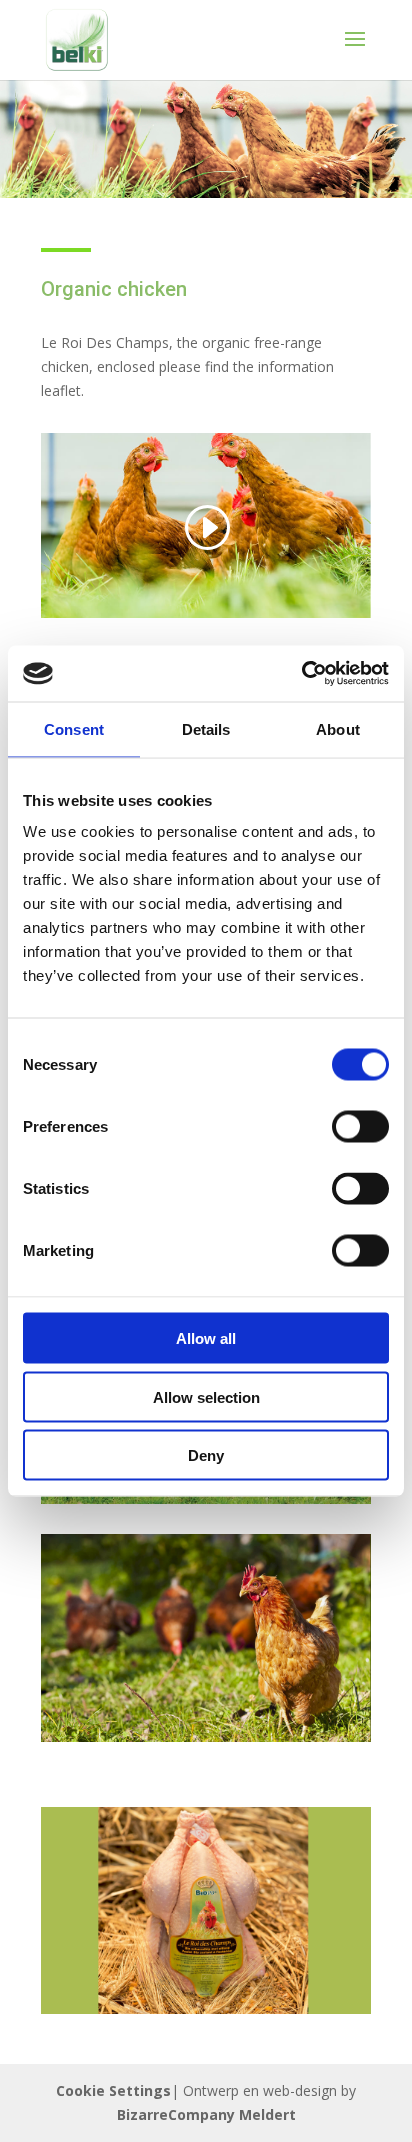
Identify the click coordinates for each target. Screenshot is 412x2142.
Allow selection (206, 1396)
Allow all (206, 1338)
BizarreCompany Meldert (206, 2114)
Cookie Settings (113, 2090)
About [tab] (338, 728)
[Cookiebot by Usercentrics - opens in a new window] (301, 674)
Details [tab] (206, 728)
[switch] (360, 1127)
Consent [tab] (74, 728)
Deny (206, 1455)
